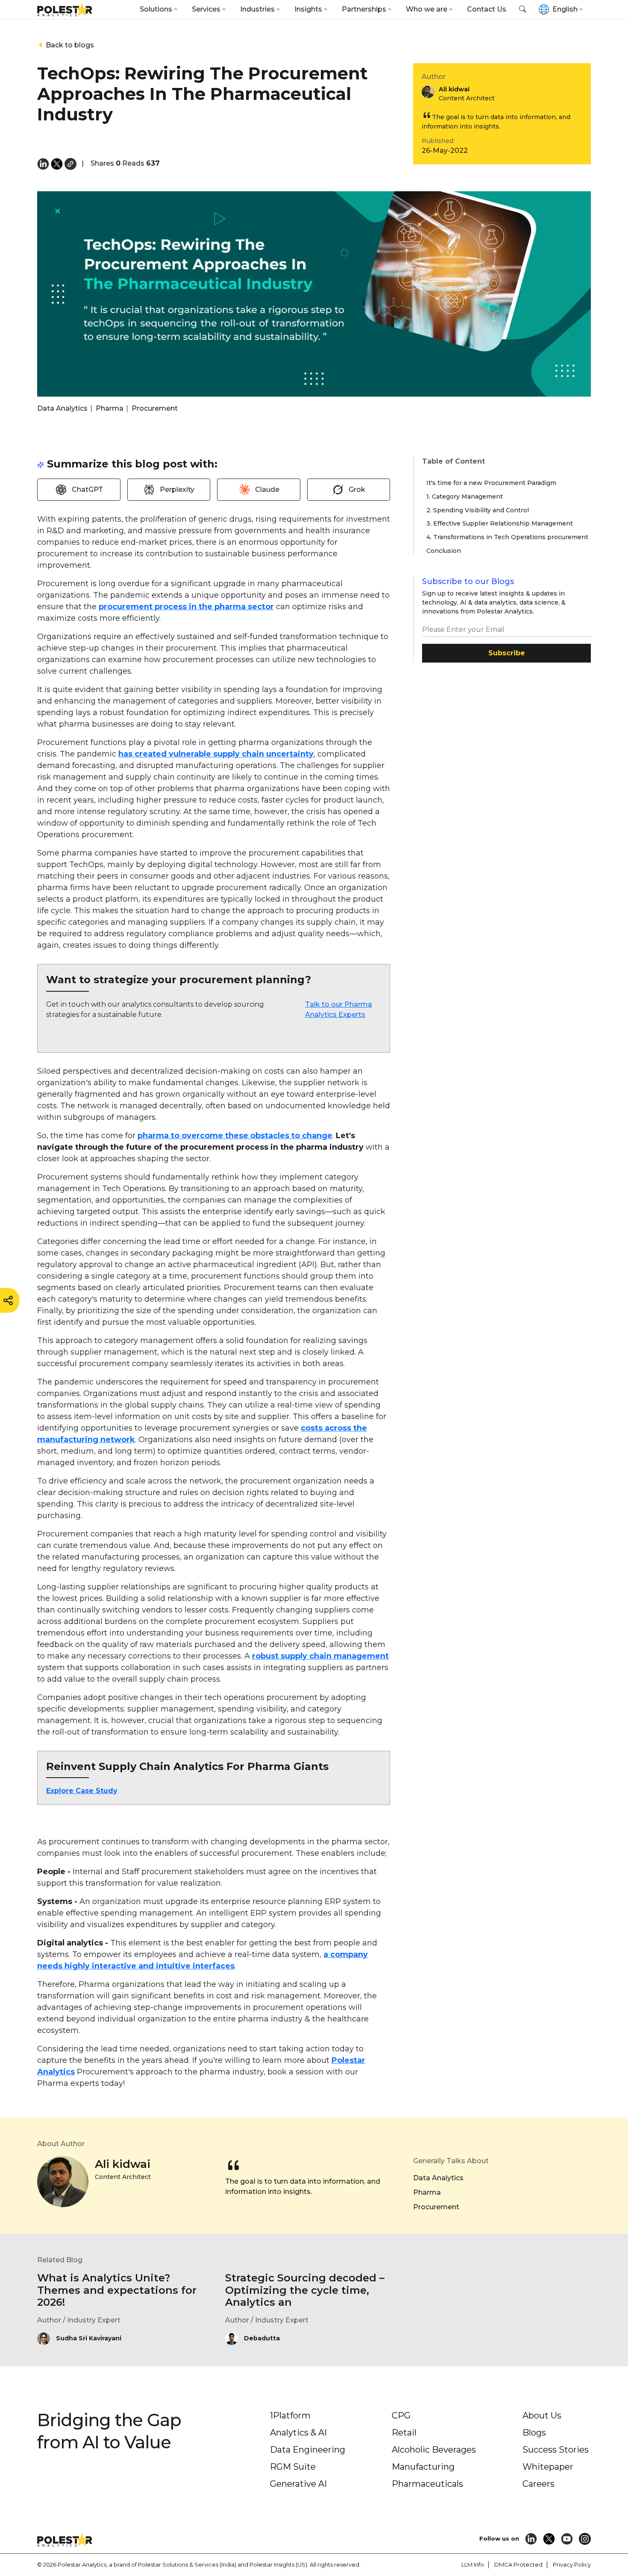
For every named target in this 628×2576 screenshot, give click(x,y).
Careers (538, 2484)
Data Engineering (308, 2450)
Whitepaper (548, 2467)
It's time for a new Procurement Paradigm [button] (491, 483)
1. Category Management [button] (465, 497)
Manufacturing (423, 2467)
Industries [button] (257, 9)
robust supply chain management (320, 1656)
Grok (357, 489)
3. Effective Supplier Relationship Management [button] (500, 524)
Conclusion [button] (444, 551)
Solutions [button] (156, 9)
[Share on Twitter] (57, 163)
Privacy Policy (572, 2564)
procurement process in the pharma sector (186, 607)
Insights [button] (308, 9)
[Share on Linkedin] (43, 163)
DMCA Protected (518, 2564)
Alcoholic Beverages (434, 2450)
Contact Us (487, 9)
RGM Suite (293, 2467)
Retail (404, 2433)
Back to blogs (69, 45)
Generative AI (298, 2484)
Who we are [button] (427, 9)
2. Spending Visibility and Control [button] (478, 510)
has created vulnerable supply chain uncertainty (216, 754)
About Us (542, 2415)
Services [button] (206, 9)
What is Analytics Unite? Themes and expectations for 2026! (117, 2290)
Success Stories (556, 2450)
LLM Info (473, 2564)
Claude (267, 489)
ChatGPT (87, 489)
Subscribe (507, 653)
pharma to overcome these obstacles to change (235, 1136)
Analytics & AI (298, 2433)
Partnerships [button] (364, 9)
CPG (401, 2415)
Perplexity (177, 489)
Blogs (534, 2433)
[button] (522, 9)
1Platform (290, 2415)
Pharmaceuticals (427, 2484)
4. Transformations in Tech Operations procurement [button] (507, 538)
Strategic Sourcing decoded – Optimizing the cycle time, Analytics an (305, 2290)
